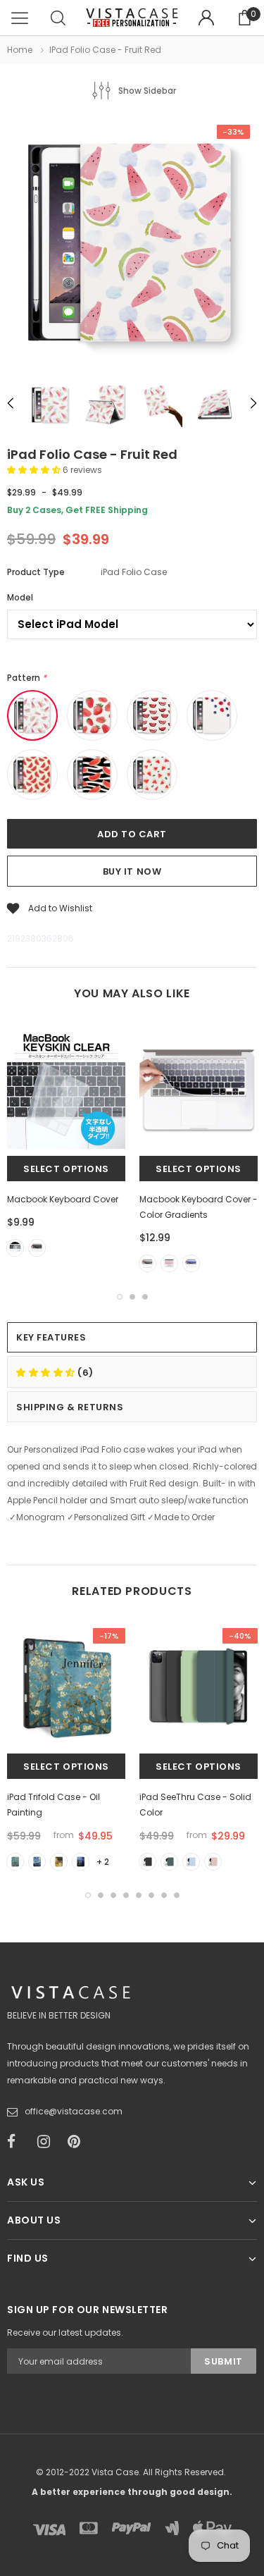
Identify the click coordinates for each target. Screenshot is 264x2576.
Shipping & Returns (70, 1407)
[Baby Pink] (213, 1862)
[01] (15, 1862)
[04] (81, 1862)
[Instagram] (48, 2142)
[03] (59, 1862)
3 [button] (145, 1297)
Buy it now (132, 871)
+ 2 (103, 1862)
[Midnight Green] (169, 1862)
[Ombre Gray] (147, 1263)
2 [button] (132, 1297)
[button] (35, 470)
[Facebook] (18, 2142)
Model (20, 597)
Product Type (36, 572)
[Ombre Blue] (191, 1263)
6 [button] (151, 1895)
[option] (132, 245)
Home (20, 50)
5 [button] (139, 1895)
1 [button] (120, 1297)
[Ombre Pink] (169, 1263)
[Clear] (15, 1248)
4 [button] (126, 1895)
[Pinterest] (78, 2142)
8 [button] (177, 1895)
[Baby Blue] (191, 1862)
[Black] (37, 1248)
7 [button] (164, 1895)
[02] (37, 1862)
